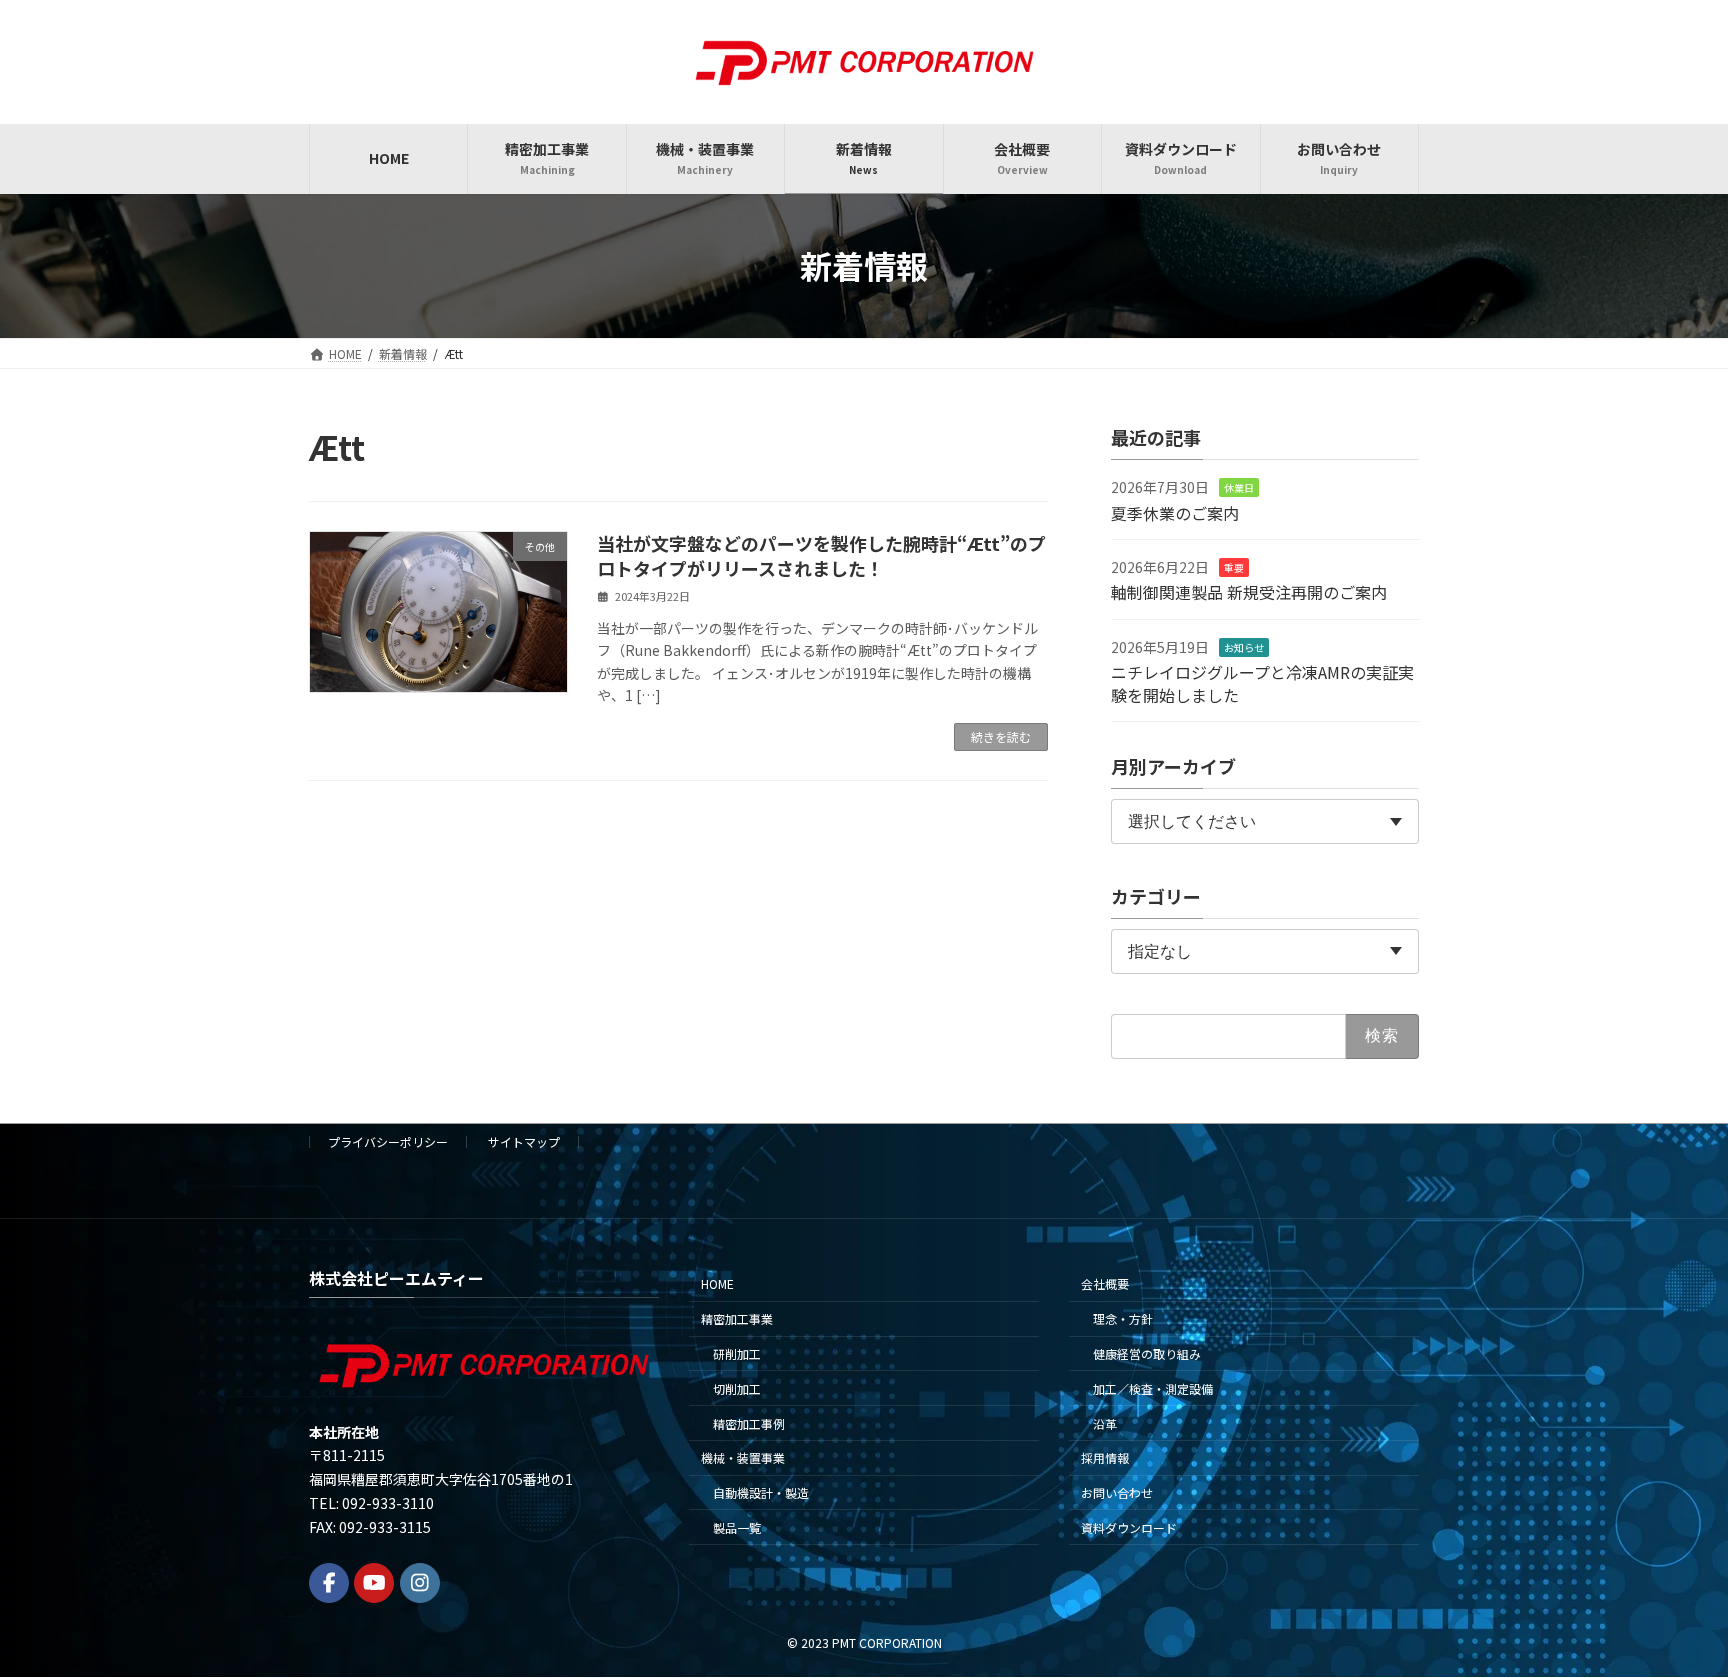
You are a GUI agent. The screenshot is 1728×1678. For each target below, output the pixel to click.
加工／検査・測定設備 (1153, 1388)
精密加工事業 (737, 1318)
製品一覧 (737, 1527)
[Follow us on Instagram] (420, 1583)
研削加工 (737, 1353)
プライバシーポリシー (388, 1141)
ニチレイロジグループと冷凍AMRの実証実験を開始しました (1262, 683)
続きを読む (1001, 736)
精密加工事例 (749, 1422)
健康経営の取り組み (1147, 1353)
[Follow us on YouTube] (374, 1583)
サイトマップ (524, 1141)
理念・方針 (1123, 1318)
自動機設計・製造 (761, 1492)
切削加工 (737, 1388)
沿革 (1105, 1422)
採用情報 (1105, 1457)
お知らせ (1244, 646)
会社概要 (1105, 1283)
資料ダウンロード (1129, 1527)
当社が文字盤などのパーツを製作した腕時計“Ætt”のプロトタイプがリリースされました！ (821, 555)
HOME (717, 1283)
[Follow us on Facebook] (329, 1583)
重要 (1234, 567)
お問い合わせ (1117, 1492)
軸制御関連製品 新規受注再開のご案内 (1249, 592)
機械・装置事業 (743, 1457)
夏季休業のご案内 (1175, 512)
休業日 (1239, 487)
